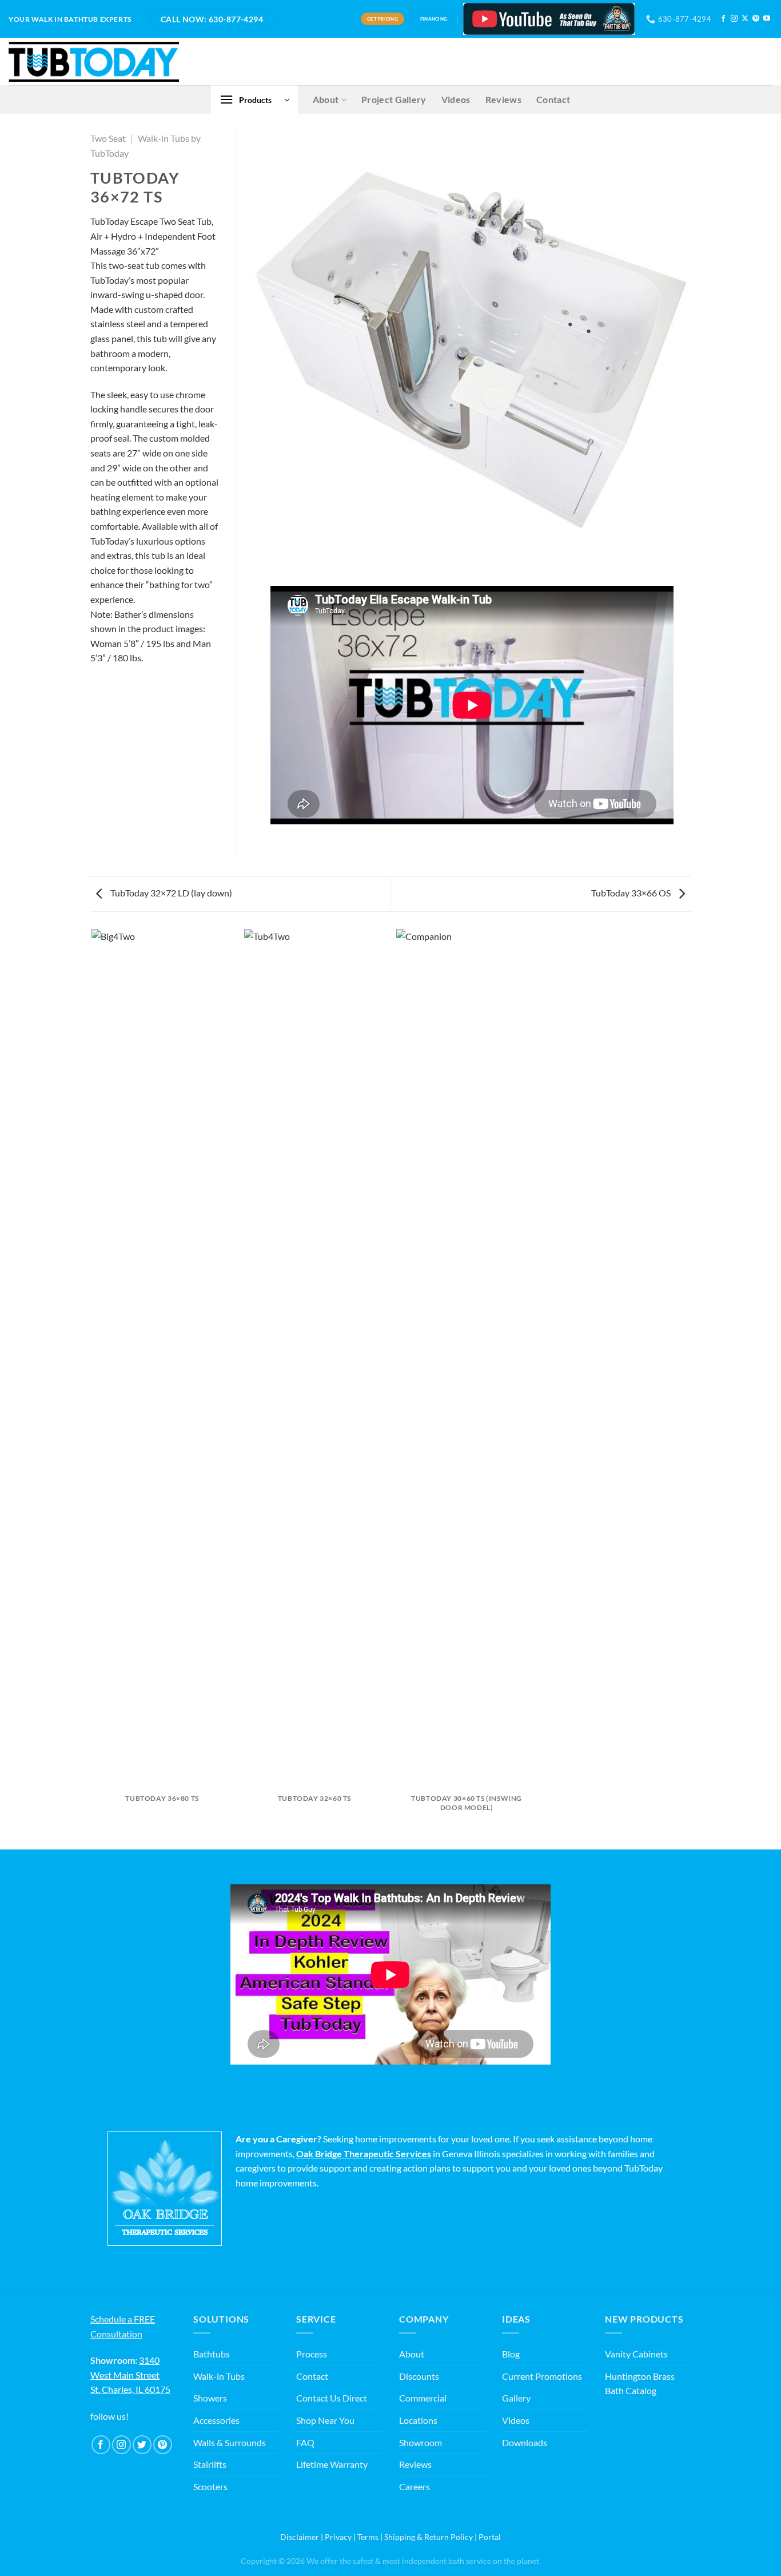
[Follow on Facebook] (723, 19)
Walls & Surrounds (230, 2442)
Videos (456, 99)
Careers (415, 2486)
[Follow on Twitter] (142, 2445)
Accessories (216, 2420)
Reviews (503, 99)
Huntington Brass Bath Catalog (640, 2384)
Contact (553, 99)
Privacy (338, 2537)
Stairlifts (210, 2464)
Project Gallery (394, 99)
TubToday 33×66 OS (632, 893)
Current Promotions (542, 2376)
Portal (490, 2537)
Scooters (210, 2486)
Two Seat (108, 138)
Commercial (423, 2398)
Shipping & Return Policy (429, 2537)
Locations (418, 2420)
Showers (210, 2398)
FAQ (305, 2442)
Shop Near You (325, 2420)
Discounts (419, 2376)
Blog (511, 2354)
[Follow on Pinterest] (756, 19)
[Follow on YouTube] (767, 19)
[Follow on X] (745, 19)
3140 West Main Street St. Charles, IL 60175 (130, 2375)
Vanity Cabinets (636, 2354)
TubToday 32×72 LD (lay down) (170, 893)
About (326, 99)
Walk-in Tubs (219, 2376)
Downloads (525, 2442)
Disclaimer (300, 2537)
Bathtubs (212, 2354)
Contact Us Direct (332, 2398)
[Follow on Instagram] (734, 19)
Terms (368, 2537)
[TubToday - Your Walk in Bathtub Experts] (94, 62)
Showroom (421, 2442)
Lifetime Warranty (332, 2464)
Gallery (516, 2398)
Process (312, 2354)
